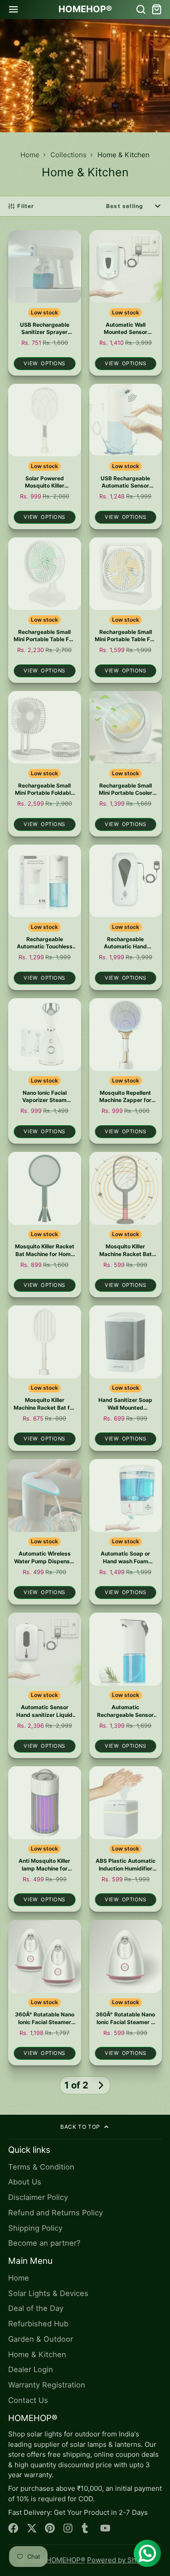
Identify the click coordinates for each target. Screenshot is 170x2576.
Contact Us (28, 2400)
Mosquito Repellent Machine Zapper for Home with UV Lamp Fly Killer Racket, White (126, 1071)
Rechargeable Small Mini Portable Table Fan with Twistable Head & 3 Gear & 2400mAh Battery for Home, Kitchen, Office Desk (45, 610)
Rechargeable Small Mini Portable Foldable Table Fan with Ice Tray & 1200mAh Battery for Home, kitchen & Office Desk (45, 764)
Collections (68, 155)
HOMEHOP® (66, 2560)
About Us (25, 2182)
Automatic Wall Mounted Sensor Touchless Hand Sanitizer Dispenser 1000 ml (126, 303)
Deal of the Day (36, 2308)
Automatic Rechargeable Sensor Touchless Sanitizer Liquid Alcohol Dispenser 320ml (126, 1685)
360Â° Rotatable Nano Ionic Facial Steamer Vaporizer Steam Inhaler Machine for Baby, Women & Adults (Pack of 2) (45, 1993)
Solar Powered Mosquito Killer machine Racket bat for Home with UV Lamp (45, 457)
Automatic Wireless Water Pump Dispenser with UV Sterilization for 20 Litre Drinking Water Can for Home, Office (45, 1532)
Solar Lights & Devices (48, 2293)
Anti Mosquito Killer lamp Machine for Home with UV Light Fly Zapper (45, 1839)
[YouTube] (105, 2528)
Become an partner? (44, 2243)
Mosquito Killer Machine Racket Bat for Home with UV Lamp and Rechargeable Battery (45, 1378)
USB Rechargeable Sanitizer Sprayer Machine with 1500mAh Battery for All (45, 303)
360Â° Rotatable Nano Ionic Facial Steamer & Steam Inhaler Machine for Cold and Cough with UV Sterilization (126, 1993)
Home (30, 155)
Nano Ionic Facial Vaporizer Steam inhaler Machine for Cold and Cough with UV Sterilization (45, 1071)
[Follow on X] (32, 2528)
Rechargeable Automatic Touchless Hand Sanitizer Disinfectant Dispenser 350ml (45, 917)
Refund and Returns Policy (56, 2213)
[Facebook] (13, 2528)
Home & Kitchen (37, 2354)
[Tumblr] (87, 2528)
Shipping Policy (35, 2228)
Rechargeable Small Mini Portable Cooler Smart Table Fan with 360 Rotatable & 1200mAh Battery (126, 764)
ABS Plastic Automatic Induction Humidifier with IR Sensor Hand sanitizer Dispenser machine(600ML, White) (126, 1839)
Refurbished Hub (38, 2324)
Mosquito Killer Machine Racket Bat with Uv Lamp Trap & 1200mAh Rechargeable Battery (126, 1225)
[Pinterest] (50, 2528)
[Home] (85, 10)
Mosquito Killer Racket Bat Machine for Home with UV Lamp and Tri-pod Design (45, 1225)
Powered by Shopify (119, 2560)
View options (44, 363)
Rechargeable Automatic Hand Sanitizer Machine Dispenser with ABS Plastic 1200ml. (126, 917)
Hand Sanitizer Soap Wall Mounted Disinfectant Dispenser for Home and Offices (126, 1378)
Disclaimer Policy (38, 2197)
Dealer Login (31, 2369)
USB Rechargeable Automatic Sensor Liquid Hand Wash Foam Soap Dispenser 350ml (126, 457)
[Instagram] (69, 2528)
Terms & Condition (41, 2167)
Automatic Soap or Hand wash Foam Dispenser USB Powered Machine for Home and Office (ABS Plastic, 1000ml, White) (126, 1532)
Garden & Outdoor (41, 2339)
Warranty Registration (47, 2385)
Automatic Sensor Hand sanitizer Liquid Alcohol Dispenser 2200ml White (45, 1685)
